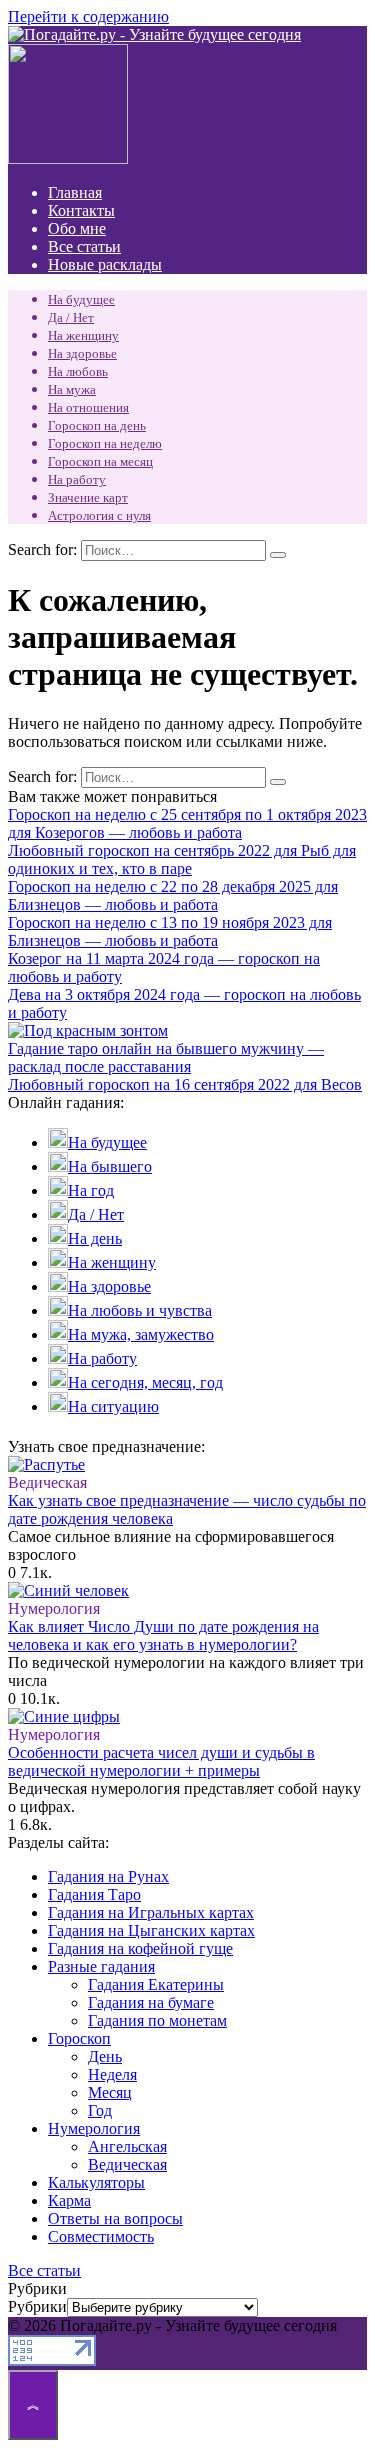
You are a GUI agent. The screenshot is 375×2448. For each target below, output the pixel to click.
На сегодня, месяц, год (145, 1382)
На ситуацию (113, 1406)
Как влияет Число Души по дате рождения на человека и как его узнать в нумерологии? (163, 1635)
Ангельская (127, 2146)
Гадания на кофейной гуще (140, 1948)
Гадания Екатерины (156, 1984)
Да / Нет (71, 317)
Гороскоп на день (97, 425)
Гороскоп (79, 2038)
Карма (69, 2200)
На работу (77, 479)
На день (95, 1238)
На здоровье (82, 353)
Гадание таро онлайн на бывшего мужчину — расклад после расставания (166, 1057)
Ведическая (127, 2164)
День (105, 2056)
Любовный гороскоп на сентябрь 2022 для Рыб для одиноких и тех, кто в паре (182, 859)
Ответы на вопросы (115, 2218)
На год (91, 1190)
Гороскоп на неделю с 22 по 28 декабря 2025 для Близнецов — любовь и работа (173, 895)
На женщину (83, 335)
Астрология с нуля (99, 515)
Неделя (112, 2074)
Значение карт (88, 497)
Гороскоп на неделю (105, 443)
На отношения (88, 407)
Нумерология (94, 2128)
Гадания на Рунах (108, 1876)
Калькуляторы (96, 2182)
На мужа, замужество (141, 1334)
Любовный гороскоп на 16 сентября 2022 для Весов (185, 1084)
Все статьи (84, 246)
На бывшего (110, 1166)
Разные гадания (101, 1966)
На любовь (78, 371)
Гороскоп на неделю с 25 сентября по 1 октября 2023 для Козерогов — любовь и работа (187, 823)
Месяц (110, 2092)
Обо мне (77, 228)
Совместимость (101, 2236)
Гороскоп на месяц (100, 461)
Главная (75, 192)
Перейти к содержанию (88, 16)
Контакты (81, 210)
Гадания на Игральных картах (151, 1912)
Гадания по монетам (157, 2020)
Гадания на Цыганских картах (151, 1930)
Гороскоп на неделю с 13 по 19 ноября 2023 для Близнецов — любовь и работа (170, 931)
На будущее (81, 299)
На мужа (72, 389)
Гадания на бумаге (151, 2002)
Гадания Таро (94, 1894)
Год (100, 2110)
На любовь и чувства (140, 1310)
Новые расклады (105, 264)
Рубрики (37, 2306)
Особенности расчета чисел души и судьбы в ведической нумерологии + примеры (161, 1761)
